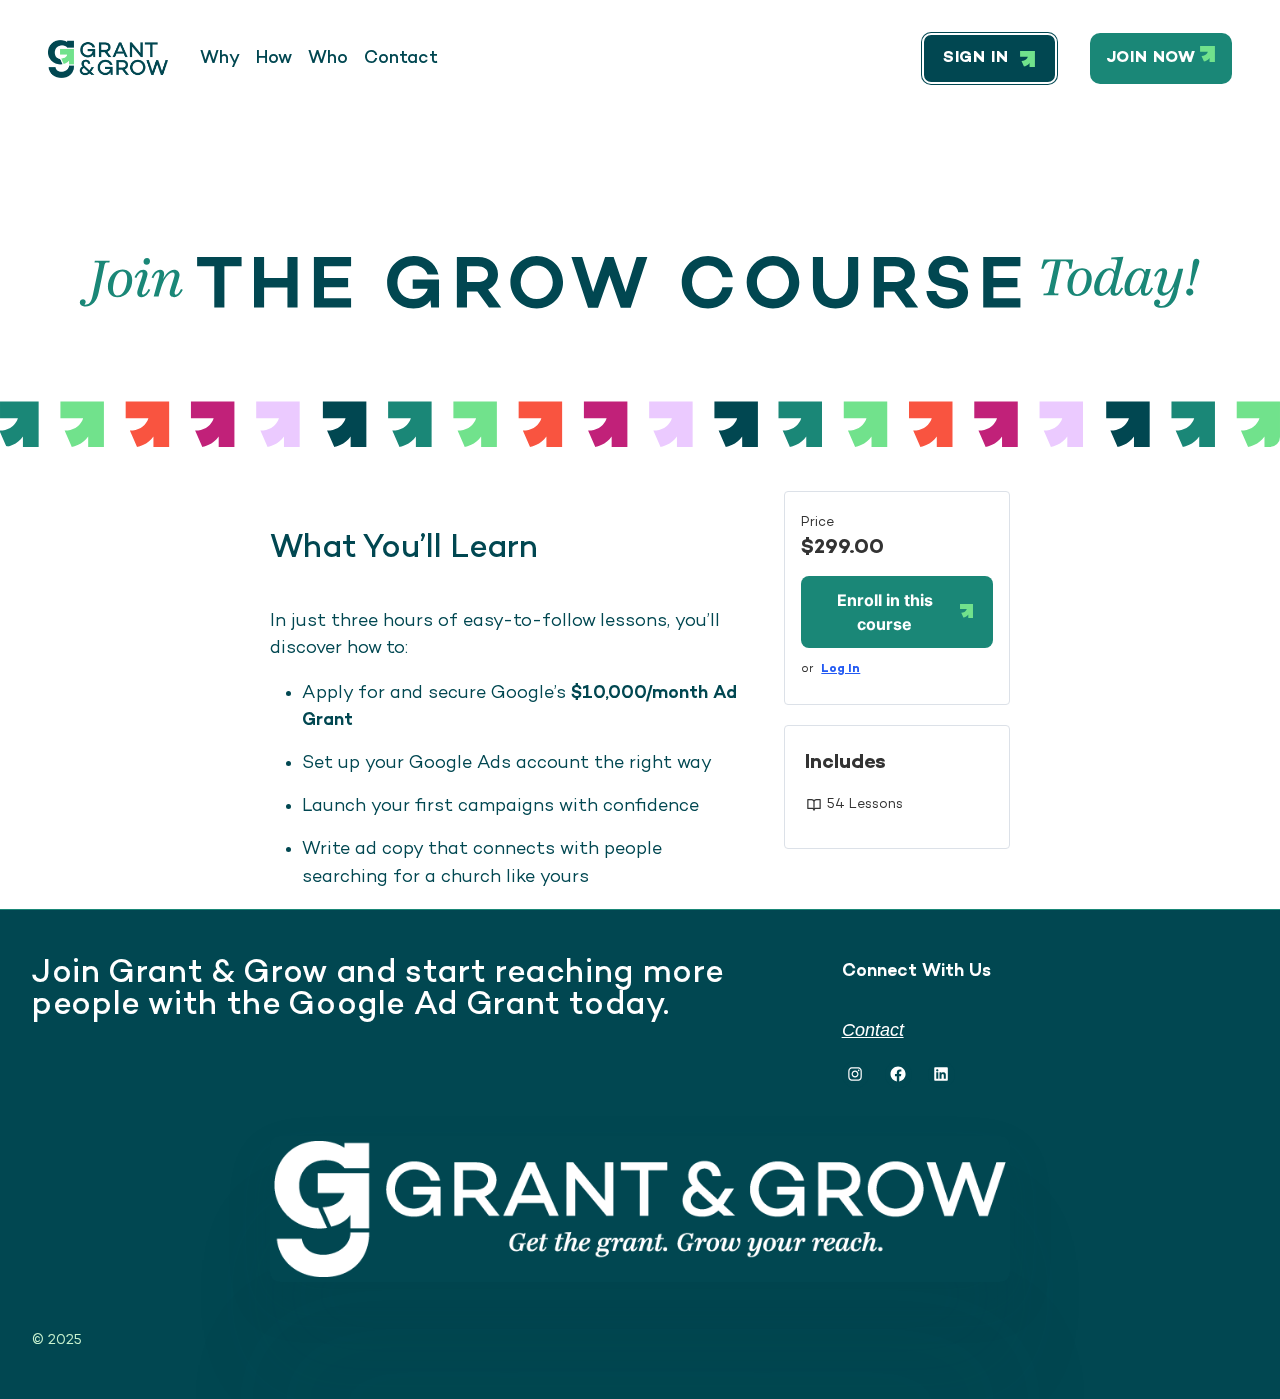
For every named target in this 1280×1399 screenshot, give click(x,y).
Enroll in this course (885, 612)
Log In (840, 669)
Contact (873, 1030)
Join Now (1151, 58)
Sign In (976, 58)
